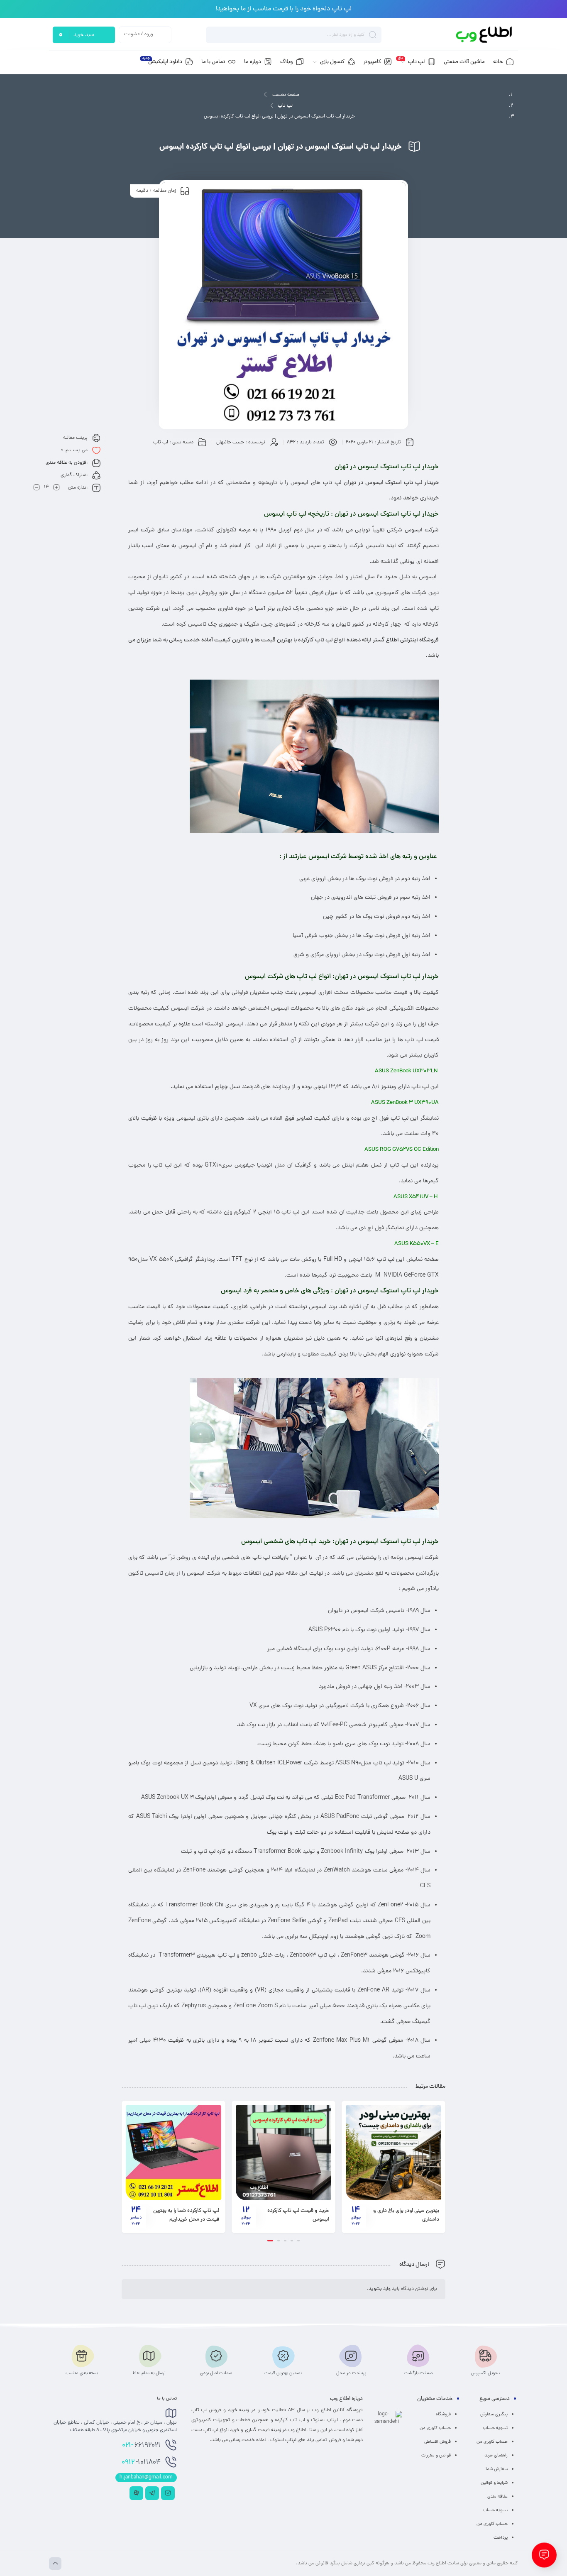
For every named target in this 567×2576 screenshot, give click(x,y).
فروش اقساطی (437, 2442)
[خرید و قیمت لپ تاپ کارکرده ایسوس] (393, 2153)
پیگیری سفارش (494, 2415)
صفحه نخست (286, 95)
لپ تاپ (285, 106)
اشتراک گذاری (74, 475)
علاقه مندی (497, 2497)
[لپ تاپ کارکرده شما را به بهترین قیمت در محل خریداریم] (283, 2153)
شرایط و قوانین (494, 2483)
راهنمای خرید (496, 2456)
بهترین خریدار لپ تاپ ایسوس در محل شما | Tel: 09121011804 (185, 2215)
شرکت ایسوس (422, 530)
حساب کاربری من (492, 2442)
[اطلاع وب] (485, 35)
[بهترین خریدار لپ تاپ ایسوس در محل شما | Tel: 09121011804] (174, 2153)
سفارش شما (497, 2469)
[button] (297, 2241)
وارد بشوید (380, 2289)
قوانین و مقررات (436, 2456)
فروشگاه (443, 2415)
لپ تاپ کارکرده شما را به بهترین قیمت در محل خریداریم (296, 2215)
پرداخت (501, 2538)
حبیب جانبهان (230, 443)
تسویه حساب (495, 2428)
